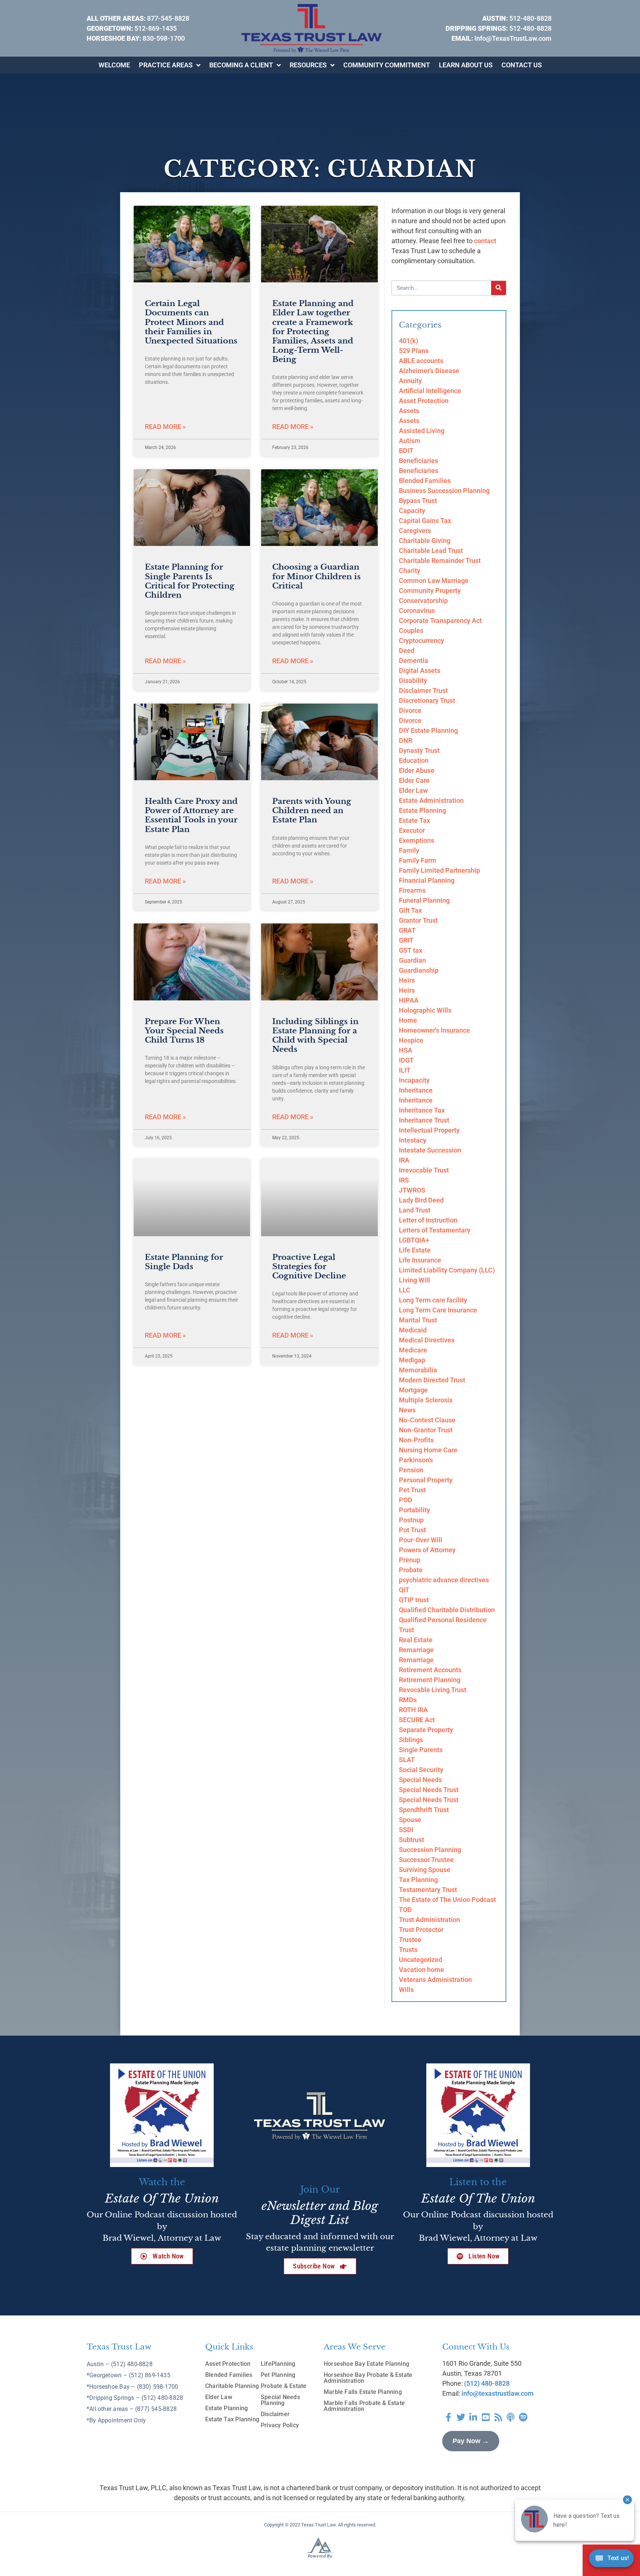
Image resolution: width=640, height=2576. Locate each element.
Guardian (412, 960)
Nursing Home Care (428, 1450)
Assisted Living (422, 431)
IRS (404, 1180)
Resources (308, 65)
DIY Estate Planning (428, 730)
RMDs (408, 1700)
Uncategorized (421, 1960)
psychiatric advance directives (444, 1580)
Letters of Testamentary (435, 1230)
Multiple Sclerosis (426, 1400)
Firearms (412, 890)
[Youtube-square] (486, 2417)
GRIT (406, 940)
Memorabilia (418, 1370)
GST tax (411, 950)
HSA (406, 1050)
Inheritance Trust (424, 1120)
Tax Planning (418, 1880)
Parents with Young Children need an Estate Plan (312, 811)
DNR (406, 740)
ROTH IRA (413, 1710)
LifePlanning (278, 2364)
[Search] (499, 288)
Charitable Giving (425, 541)
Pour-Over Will (421, 1540)
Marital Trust (418, 1320)
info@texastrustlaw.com (498, 2393)
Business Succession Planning (444, 491)
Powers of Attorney (427, 1550)
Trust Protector (421, 1930)
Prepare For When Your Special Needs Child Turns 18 (184, 1031)
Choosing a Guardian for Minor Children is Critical (316, 576)
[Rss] (498, 2417)
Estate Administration (431, 800)
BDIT (406, 451)
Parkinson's (416, 1460)
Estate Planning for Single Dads (184, 1262)
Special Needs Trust (429, 1790)
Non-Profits (416, 1440)
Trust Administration (429, 1920)
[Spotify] (523, 2417)
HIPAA (409, 1000)
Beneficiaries (419, 461)
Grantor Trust (418, 920)
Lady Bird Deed (421, 1200)
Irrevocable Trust (424, 1170)
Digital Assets (420, 670)
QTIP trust (414, 1600)
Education (414, 760)
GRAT (407, 930)
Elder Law (413, 790)
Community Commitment (387, 65)
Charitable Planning (232, 2386)
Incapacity (414, 1080)
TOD (405, 1910)
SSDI (406, 1830)
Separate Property (426, 1730)
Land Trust (415, 1210)
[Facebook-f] (449, 2417)
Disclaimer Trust (423, 690)
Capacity (412, 511)
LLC (405, 1290)
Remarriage (416, 1650)
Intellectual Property (429, 1130)
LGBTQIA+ (414, 1240)
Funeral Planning (424, 900)
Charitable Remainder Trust (440, 561)
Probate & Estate (284, 2386)
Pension (411, 1470)
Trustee (410, 1940)
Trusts (408, 1950)
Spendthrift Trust (424, 1810)
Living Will (414, 1280)
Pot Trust (412, 1530)
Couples (411, 630)
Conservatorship (423, 601)
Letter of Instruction (428, 1220)
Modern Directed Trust (432, 1380)
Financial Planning (427, 880)
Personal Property (426, 1480)
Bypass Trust (418, 501)
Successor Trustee (426, 1860)
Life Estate (415, 1250)
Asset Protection (424, 401)
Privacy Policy (280, 2425)
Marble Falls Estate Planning (363, 2392)
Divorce (410, 710)
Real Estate (416, 1640)
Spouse (410, 1820)
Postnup (411, 1520)
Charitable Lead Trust (431, 551)
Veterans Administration (435, 1980)
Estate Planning (422, 810)
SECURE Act (417, 1720)
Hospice (411, 1040)
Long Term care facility (433, 1300)
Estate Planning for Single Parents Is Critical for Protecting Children (190, 581)
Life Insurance (420, 1260)
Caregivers (415, 531)
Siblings (411, 1740)
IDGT (406, 1060)
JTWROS (412, 1190)
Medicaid (413, 1330)
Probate (411, 1570)
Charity (410, 571)
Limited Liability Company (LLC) (447, 1270)
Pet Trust (412, 1490)
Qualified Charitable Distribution (447, 1610)
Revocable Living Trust (433, 1690)
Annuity (410, 381)
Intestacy (413, 1140)
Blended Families (425, 481)
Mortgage (413, 1390)
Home (408, 1020)
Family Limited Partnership (439, 870)
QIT (404, 1590)
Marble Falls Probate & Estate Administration (364, 2406)
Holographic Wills (425, 1010)
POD (406, 1500)
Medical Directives (427, 1340)
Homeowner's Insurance (434, 1030)
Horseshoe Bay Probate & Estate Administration (368, 2378)
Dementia (414, 660)
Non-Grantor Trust (426, 1430)
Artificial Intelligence (430, 391)
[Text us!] (611, 2560)
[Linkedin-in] (473, 2417)
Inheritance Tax (422, 1110)
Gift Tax (410, 910)
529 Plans (414, 351)
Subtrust (411, 1840)
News (407, 1410)
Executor (412, 830)
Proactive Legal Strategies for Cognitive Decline (309, 1267)
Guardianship (419, 970)
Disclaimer (275, 2414)
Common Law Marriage (434, 581)
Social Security (421, 1770)
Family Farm (418, 860)
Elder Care (414, 780)
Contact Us (522, 65)
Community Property (430, 591)
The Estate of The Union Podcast (447, 1900)
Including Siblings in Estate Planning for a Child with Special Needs (315, 1036)
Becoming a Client (241, 65)
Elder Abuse (417, 770)
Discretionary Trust (427, 700)
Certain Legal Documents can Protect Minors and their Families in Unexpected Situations (191, 322)
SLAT (407, 1760)
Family (409, 850)
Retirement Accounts (430, 1670)
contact (485, 241)
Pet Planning (278, 2375)
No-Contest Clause (427, 1420)
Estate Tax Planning (232, 2419)
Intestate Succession (430, 1150)
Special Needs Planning (280, 2400)
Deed (407, 650)
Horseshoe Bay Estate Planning (366, 2364)
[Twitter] (461, 2417)
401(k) (409, 341)
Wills (406, 1990)
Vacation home (421, 1970)
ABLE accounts (421, 361)
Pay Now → (471, 2441)
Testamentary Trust (428, 1890)
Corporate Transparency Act (440, 620)
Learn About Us (466, 65)
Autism (410, 441)
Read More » (165, 427)
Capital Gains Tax (425, 521)
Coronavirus (417, 611)
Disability (413, 680)
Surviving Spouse (425, 1870)
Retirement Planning (430, 1680)
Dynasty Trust (419, 750)
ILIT (405, 1070)
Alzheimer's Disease (429, 371)
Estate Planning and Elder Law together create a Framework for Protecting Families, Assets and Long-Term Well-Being (313, 331)
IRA (404, 1160)
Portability (414, 1510)
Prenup (410, 1560)
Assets (409, 411)
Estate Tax (414, 820)
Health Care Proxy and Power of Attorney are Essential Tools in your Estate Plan (191, 815)
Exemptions (416, 840)
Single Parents (421, 1750)
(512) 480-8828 (487, 2383)
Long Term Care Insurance (438, 1310)
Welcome (114, 65)
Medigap (412, 1360)
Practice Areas (166, 65)
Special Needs (420, 1780)
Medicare (413, 1350)
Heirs (407, 980)
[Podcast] (511, 2417)
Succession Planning (430, 1850)
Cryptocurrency (421, 640)
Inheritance (416, 1090)
